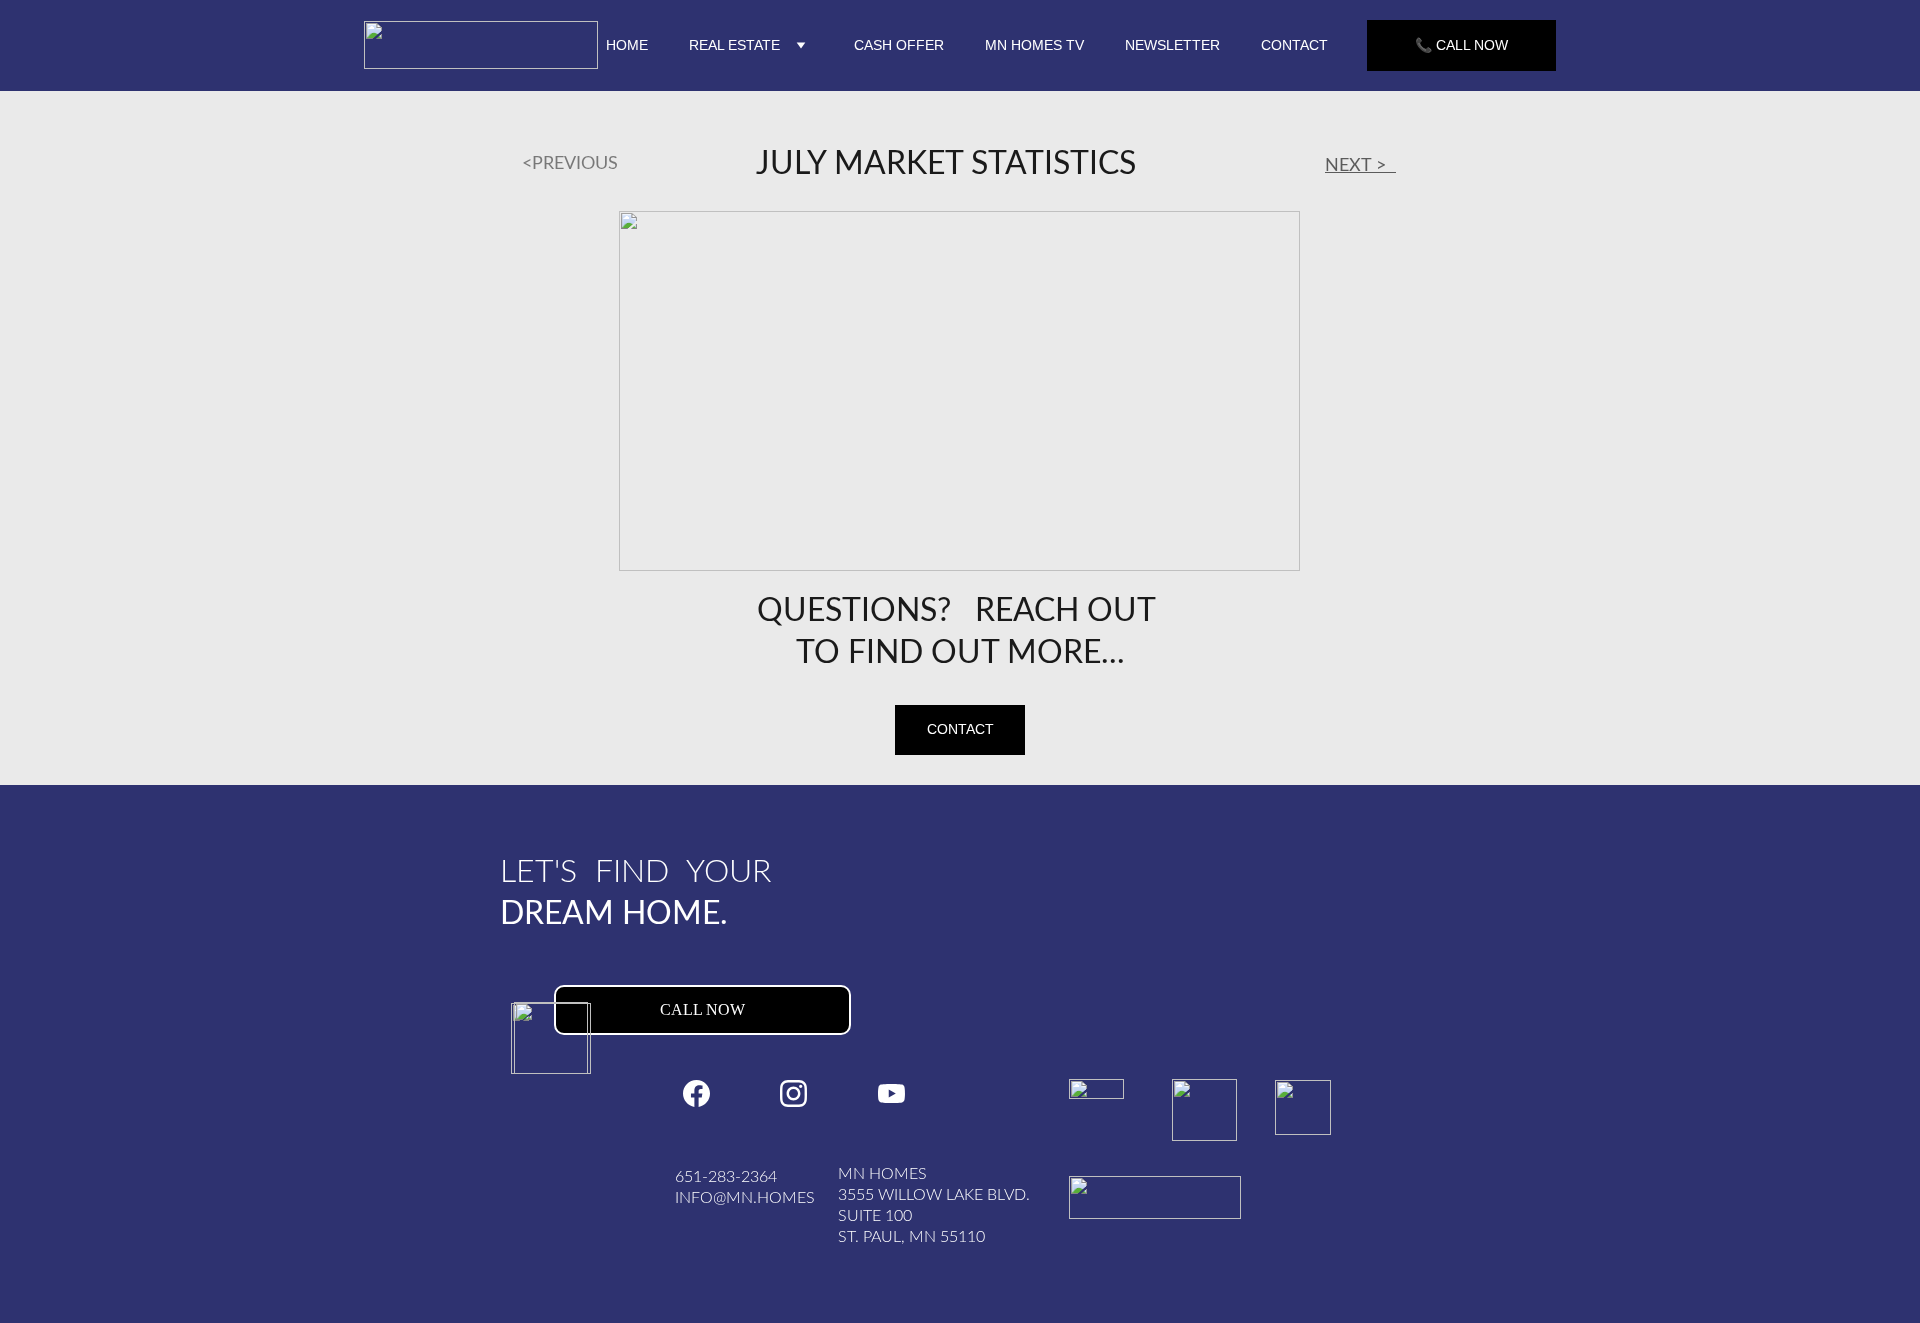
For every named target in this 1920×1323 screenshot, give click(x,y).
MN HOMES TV (1034, 45)
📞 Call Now (1461, 45)
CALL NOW (702, 1009)
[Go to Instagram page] (793, 1093)
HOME (627, 45)
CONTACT (1294, 45)
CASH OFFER (899, 45)
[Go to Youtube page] (891, 1093)
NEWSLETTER (1172, 45)
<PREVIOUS (560, 164)
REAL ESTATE (734, 45)
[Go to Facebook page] (696, 1093)
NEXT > (1360, 166)
